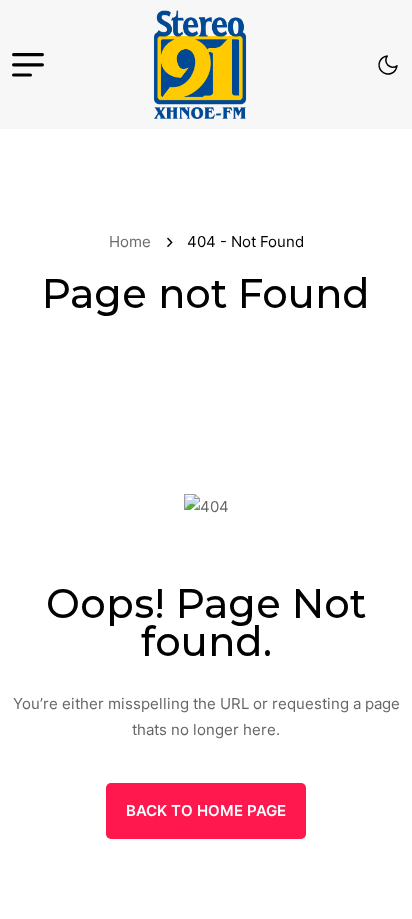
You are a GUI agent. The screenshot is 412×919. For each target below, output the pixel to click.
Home (134, 241)
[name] (200, 64)
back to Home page (206, 810)
